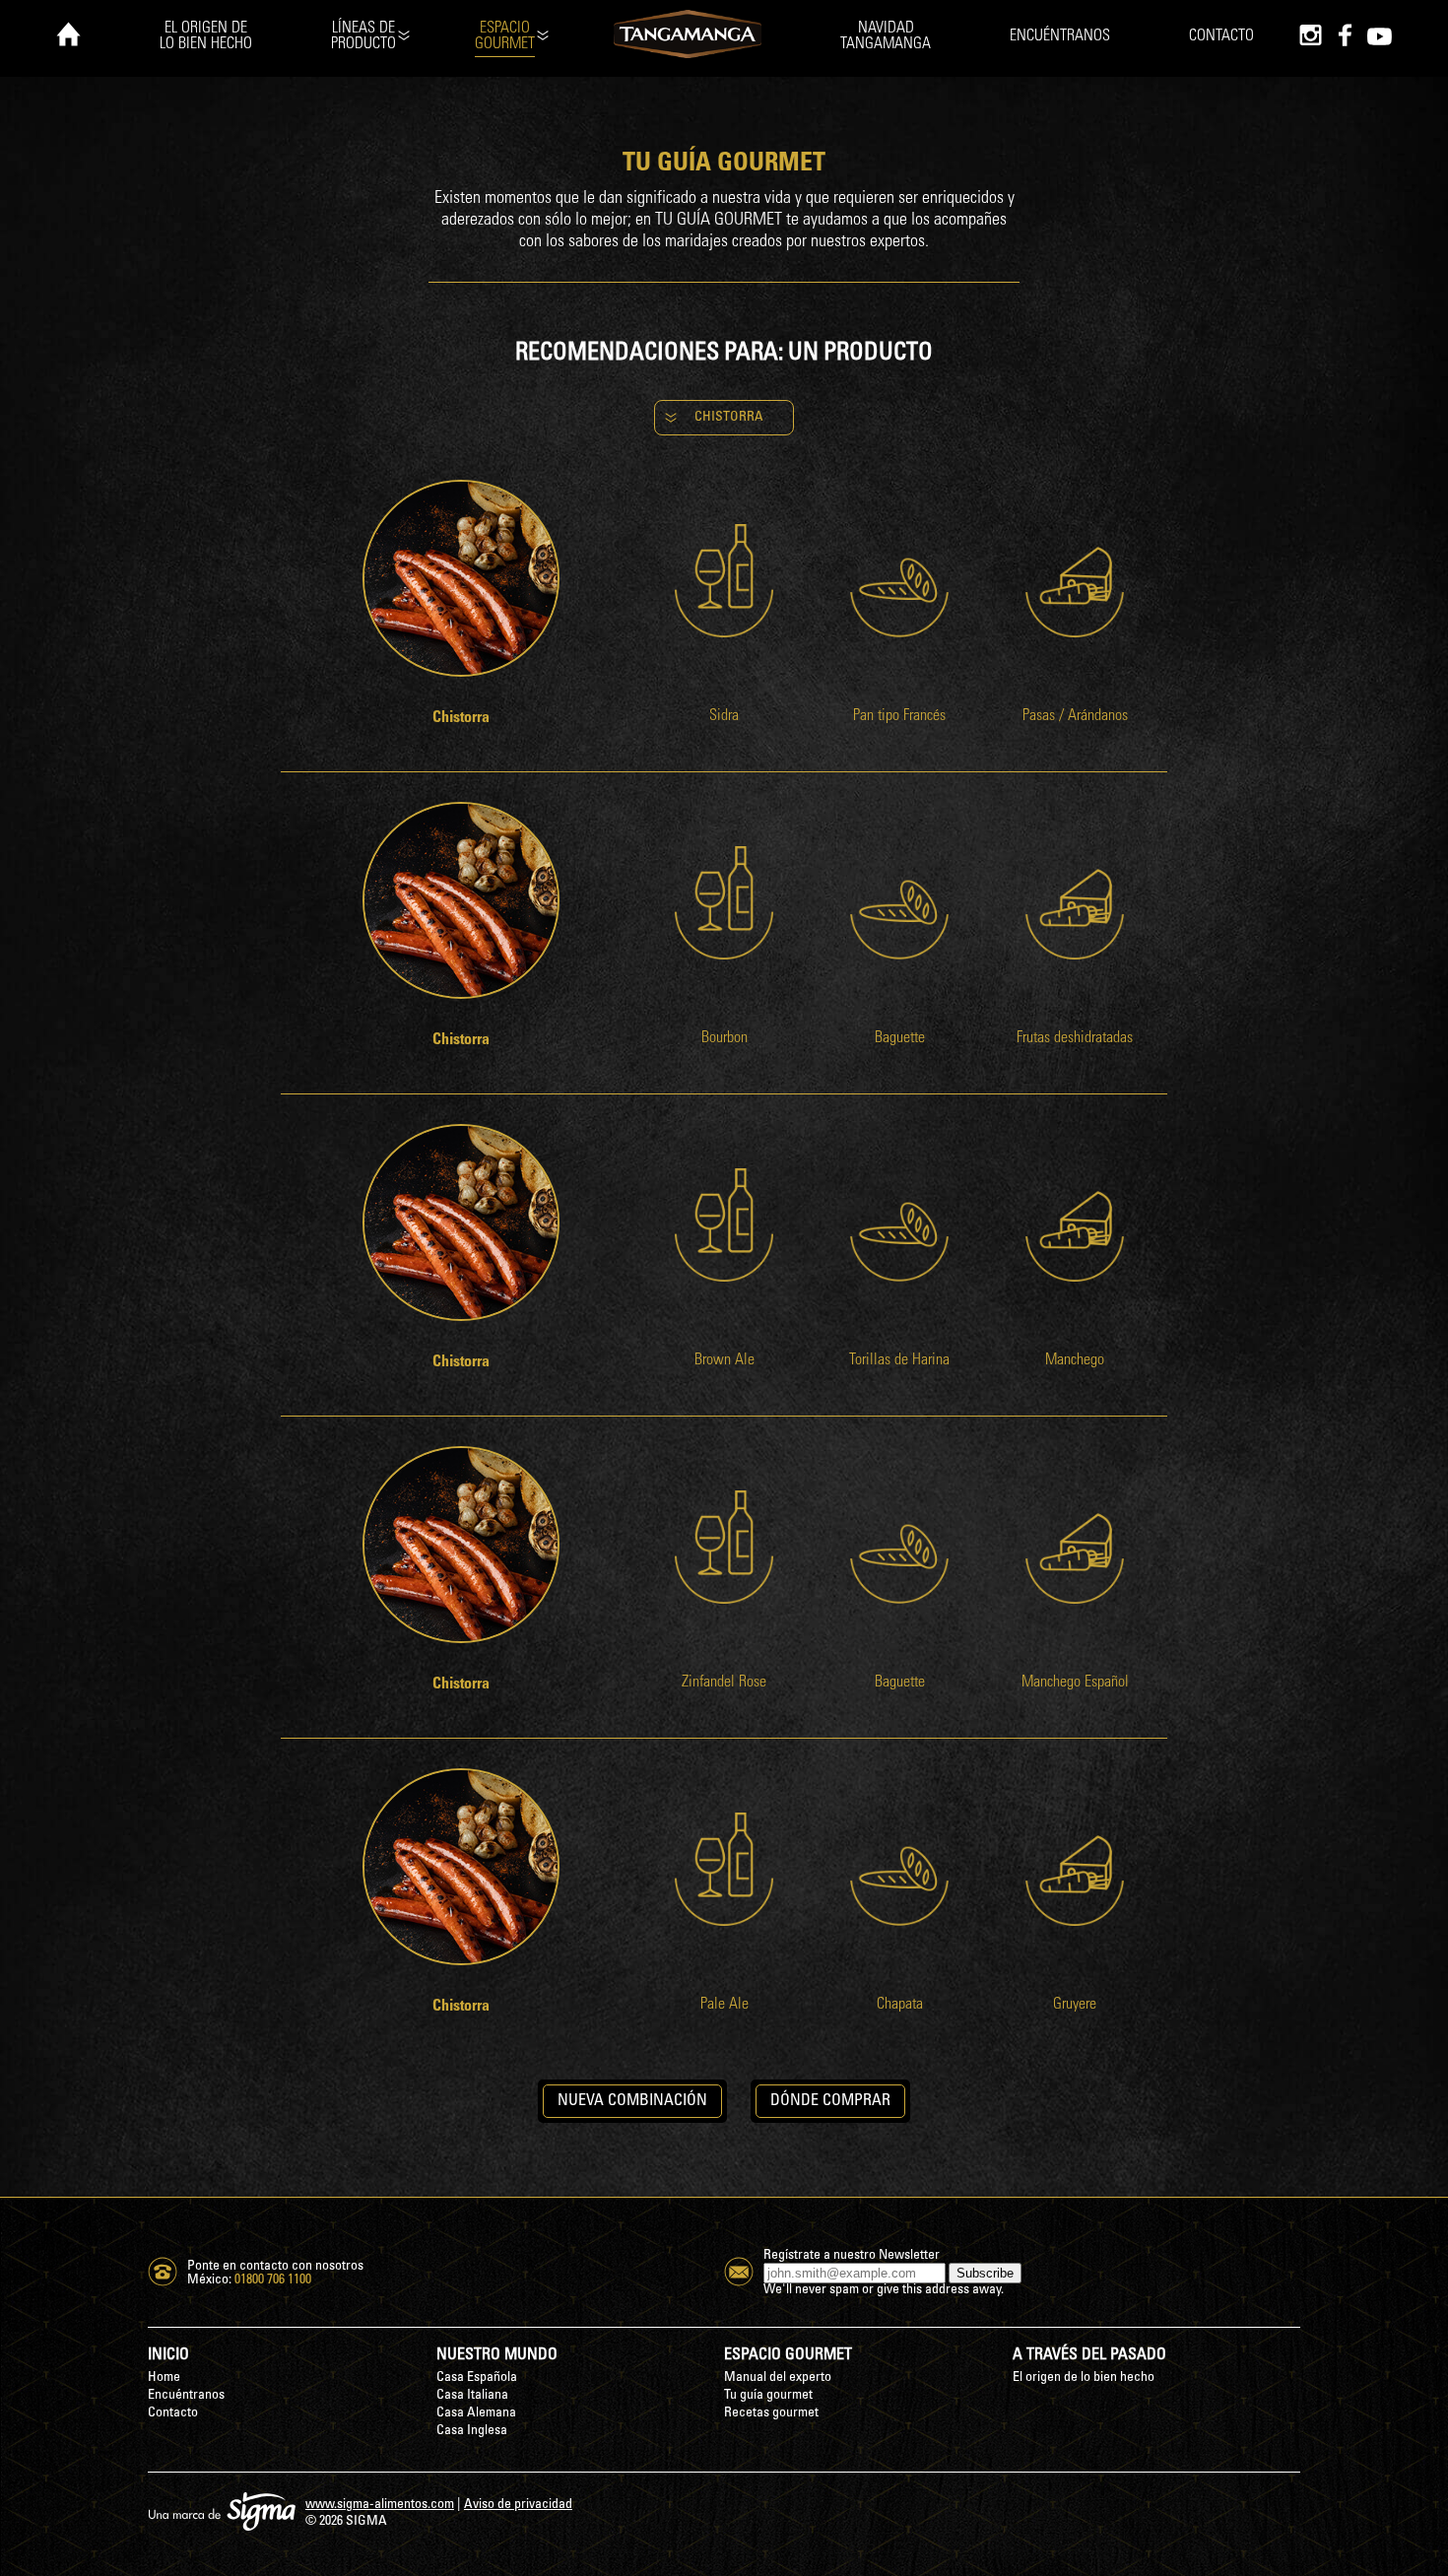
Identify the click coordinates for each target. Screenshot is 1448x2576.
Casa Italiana (472, 2395)
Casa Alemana (476, 2413)
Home (164, 2378)
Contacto (1221, 36)
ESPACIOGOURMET (505, 36)
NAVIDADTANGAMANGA (886, 36)
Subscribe (985, 2273)
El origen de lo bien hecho (1084, 2378)
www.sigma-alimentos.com (380, 2505)
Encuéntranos (1060, 36)
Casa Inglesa (472, 2431)
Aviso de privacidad (518, 2505)
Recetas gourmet (771, 2413)
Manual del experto (778, 2378)
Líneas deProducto (363, 36)
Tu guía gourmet (768, 2395)
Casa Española (477, 2378)
